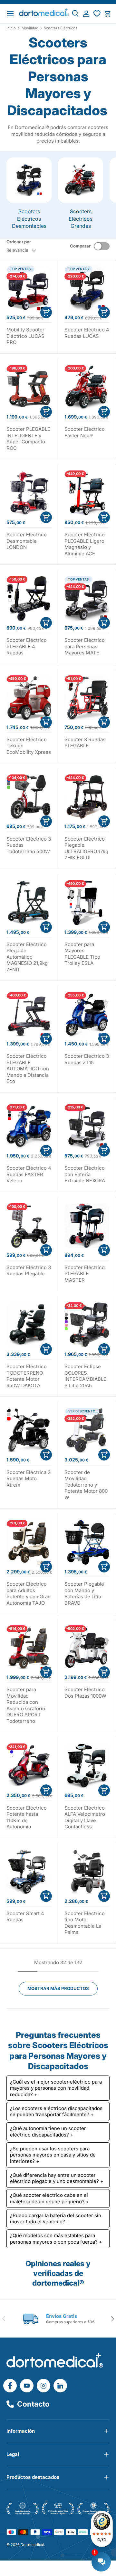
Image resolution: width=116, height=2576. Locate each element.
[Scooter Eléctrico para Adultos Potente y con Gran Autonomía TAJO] (29, 1542)
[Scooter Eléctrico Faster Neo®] (87, 387)
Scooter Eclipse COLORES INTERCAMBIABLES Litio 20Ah (85, 1376)
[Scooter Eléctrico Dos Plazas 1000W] (87, 1648)
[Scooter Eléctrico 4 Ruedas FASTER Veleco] (29, 1126)
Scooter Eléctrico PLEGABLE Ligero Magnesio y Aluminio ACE (85, 544)
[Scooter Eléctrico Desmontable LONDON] (29, 493)
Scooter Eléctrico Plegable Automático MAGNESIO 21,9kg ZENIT (27, 957)
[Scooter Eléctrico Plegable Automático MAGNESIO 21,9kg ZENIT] (29, 903)
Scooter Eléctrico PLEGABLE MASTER (85, 1274)
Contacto (33, 2404)
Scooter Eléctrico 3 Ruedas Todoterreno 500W (29, 845)
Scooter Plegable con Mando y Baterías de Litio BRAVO (84, 1593)
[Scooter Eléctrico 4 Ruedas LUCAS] (87, 288)
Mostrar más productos (58, 1988)
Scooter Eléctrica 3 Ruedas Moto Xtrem (29, 1479)
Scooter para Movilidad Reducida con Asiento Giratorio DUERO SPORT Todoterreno (26, 1705)
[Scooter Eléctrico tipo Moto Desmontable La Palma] (87, 1872)
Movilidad (30, 28)
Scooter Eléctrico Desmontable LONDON (27, 541)
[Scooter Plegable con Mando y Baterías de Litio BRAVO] (87, 1542)
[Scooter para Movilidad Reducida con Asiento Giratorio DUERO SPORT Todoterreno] (29, 1648)
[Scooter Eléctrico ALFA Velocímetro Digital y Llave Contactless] (87, 1766)
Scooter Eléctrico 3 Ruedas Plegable (29, 1271)
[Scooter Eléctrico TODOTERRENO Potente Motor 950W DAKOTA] (29, 1325)
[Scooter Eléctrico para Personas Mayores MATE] (87, 598)
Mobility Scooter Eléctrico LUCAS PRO (25, 336)
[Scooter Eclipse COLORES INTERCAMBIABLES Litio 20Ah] (87, 1325)
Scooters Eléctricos (61, 28)
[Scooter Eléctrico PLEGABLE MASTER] (87, 1226)
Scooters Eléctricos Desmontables (29, 219)
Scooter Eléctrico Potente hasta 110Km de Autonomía (27, 1817)
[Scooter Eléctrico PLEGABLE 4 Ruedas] (29, 598)
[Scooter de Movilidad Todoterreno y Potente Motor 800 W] (87, 1430)
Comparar (80, 246)
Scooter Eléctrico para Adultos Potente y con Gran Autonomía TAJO (29, 1593)
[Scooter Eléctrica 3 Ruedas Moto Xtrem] (29, 1430)
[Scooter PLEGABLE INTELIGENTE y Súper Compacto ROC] (29, 387)
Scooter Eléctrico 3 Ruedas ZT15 (87, 1059)
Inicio (11, 28)
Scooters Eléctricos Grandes (81, 219)
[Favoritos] (97, 14)
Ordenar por (19, 242)
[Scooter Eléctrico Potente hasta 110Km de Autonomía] (29, 1766)
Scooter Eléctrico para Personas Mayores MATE (85, 646)
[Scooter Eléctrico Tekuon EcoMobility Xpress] (29, 698)
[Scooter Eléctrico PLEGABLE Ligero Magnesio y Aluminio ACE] (87, 493)
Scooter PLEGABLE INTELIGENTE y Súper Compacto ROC (28, 439)
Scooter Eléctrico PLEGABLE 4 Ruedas (27, 646)
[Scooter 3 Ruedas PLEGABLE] (87, 698)
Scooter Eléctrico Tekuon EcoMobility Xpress (29, 746)
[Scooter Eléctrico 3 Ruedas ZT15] (87, 1014)
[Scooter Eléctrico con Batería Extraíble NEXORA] (87, 1126)
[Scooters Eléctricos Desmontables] (29, 180)
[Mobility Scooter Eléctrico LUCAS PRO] (29, 288)
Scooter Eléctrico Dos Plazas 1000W (85, 1693)
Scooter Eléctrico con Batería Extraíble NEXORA (85, 1174)
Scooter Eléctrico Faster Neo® (85, 432)
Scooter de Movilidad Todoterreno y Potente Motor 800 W (86, 1485)
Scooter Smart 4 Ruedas (25, 1917)
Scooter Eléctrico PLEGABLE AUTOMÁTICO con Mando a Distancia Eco (28, 1069)
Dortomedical (32, 2545)
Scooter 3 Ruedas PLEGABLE (85, 743)
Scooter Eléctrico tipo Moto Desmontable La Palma (85, 1923)
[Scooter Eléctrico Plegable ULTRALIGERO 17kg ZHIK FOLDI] (87, 797)
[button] (107, 14)
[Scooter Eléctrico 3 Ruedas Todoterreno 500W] (29, 797)
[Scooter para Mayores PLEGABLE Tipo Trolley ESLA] (87, 903)
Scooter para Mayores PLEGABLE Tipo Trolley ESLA (82, 954)
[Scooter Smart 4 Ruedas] (29, 1872)
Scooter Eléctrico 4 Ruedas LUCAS (87, 333)
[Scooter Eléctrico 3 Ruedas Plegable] (29, 1226)
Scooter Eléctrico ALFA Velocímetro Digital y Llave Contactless (85, 1817)
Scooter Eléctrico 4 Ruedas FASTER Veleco (29, 1174)
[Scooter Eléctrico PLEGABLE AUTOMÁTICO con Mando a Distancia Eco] (29, 1014)
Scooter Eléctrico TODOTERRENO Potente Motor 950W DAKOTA (27, 1376)
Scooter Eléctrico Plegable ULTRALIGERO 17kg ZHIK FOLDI (86, 848)
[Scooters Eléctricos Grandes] (81, 180)
